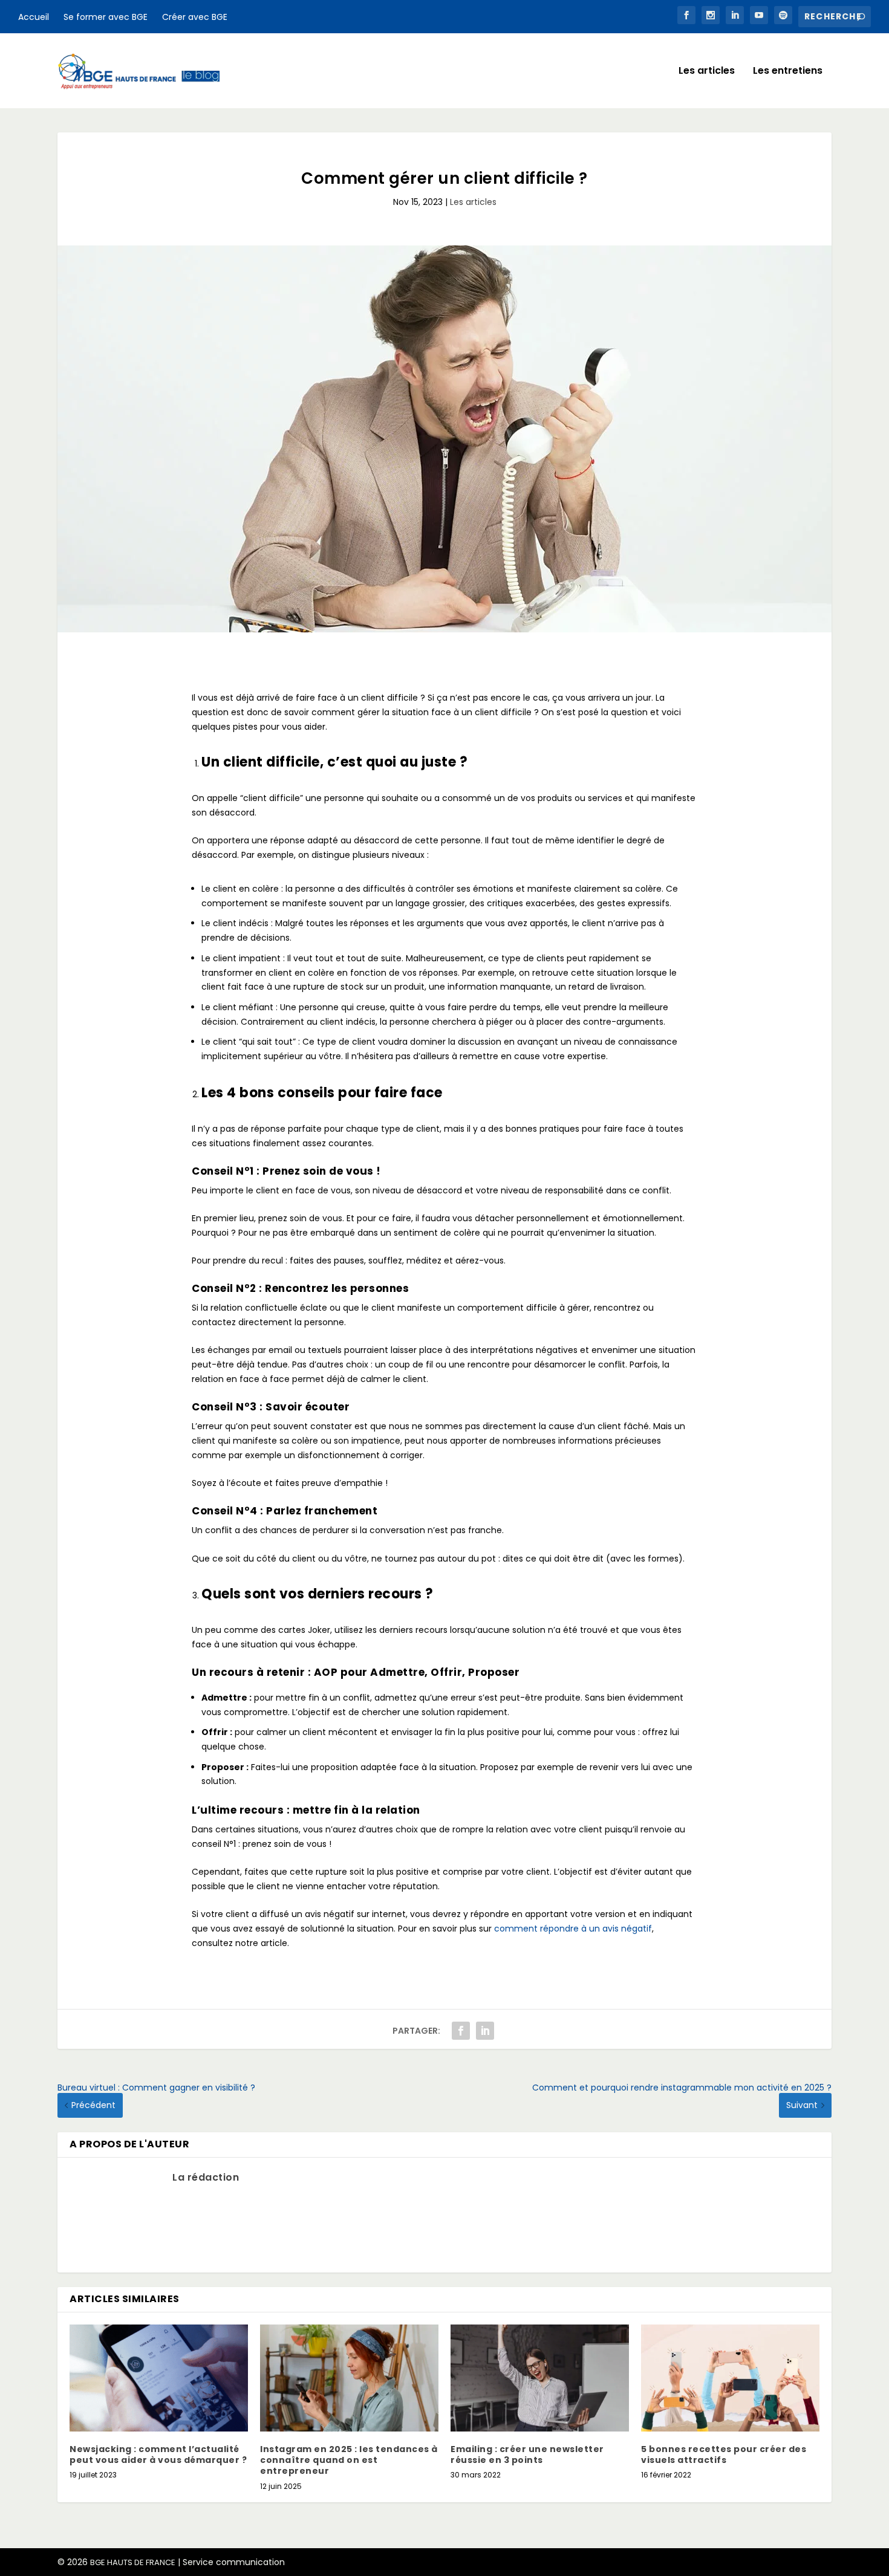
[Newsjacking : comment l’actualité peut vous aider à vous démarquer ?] (159, 2378)
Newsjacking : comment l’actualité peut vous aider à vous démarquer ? (158, 2454)
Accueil (34, 17)
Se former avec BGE (106, 17)
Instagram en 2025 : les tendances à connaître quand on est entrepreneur (349, 2460)
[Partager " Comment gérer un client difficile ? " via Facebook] (461, 2031)
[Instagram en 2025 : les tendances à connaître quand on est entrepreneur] (349, 2378)
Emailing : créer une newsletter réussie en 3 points (527, 2454)
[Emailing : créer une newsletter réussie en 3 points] (540, 2378)
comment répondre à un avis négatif (573, 1929)
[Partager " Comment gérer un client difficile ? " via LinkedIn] (485, 2031)
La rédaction (206, 2177)
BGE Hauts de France (133, 2562)
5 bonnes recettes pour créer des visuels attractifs (724, 2454)
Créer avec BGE (195, 17)
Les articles (707, 72)
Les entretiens (788, 72)
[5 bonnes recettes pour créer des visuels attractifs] (730, 2378)
